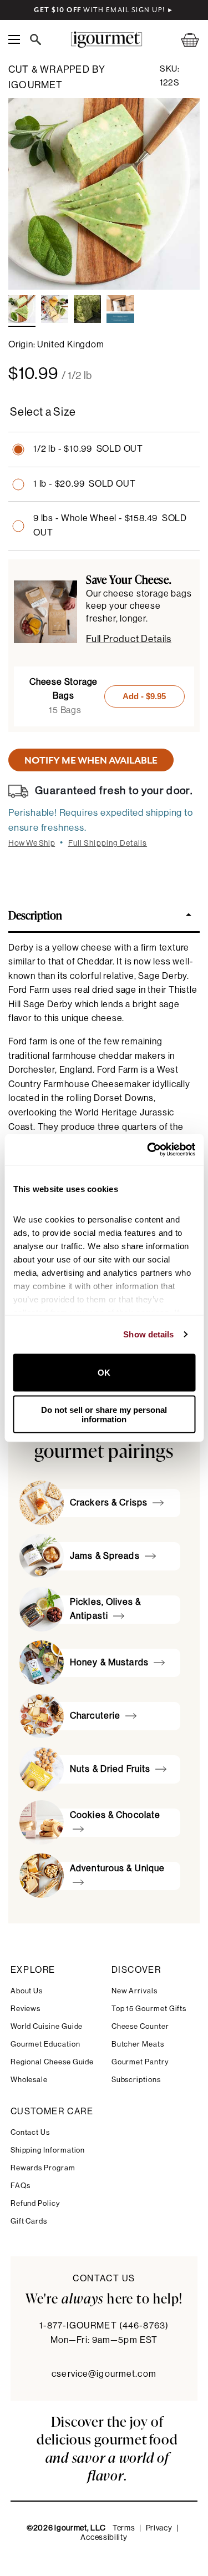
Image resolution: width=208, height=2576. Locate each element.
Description (35, 915)
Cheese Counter (140, 2026)
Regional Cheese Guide (52, 2062)
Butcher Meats (138, 2044)
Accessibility (104, 2538)
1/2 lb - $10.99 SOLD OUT (88, 449)
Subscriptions (136, 2080)
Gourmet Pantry (140, 2062)
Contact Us (30, 2132)
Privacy (159, 2528)
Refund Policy (35, 2203)
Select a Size (43, 412)
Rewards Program (43, 2168)
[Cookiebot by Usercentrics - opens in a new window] (148, 1150)
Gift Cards (29, 2221)
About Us (27, 1991)
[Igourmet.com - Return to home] (106, 40)
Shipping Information (48, 2150)
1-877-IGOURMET (104, 2326)
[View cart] (183, 40)
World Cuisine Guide (47, 2026)
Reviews (26, 2009)
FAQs (21, 2186)
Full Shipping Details (108, 843)
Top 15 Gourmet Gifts (149, 2009)
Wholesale (29, 2080)
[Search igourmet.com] (38, 39)
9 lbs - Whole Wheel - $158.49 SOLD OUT (110, 526)
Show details (148, 1334)
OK (104, 1373)
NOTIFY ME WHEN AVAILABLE (91, 760)
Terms (124, 2528)
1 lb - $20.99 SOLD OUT (84, 484)
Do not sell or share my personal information (104, 1415)
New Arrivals (135, 1991)
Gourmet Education (45, 2044)
